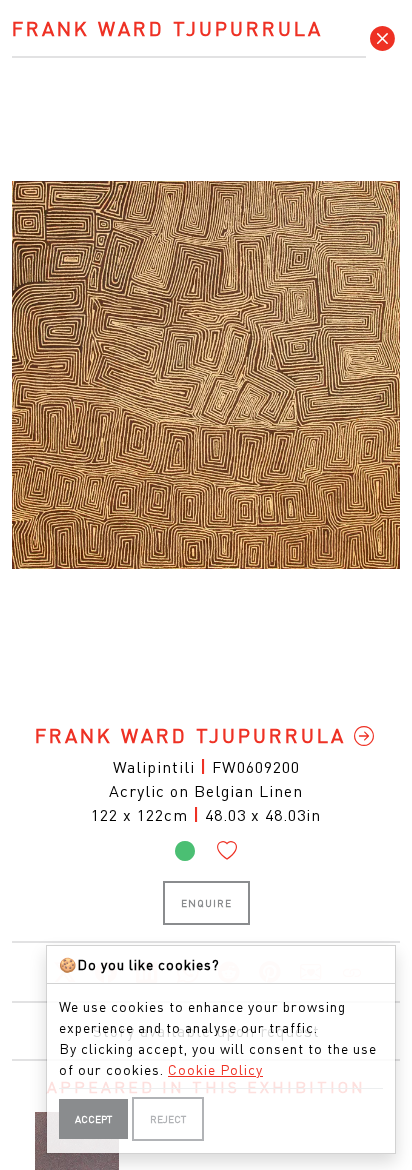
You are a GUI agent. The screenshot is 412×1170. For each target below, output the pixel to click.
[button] (227, 850)
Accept (93, 1119)
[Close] (383, 38)
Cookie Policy (215, 1069)
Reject (168, 1119)
